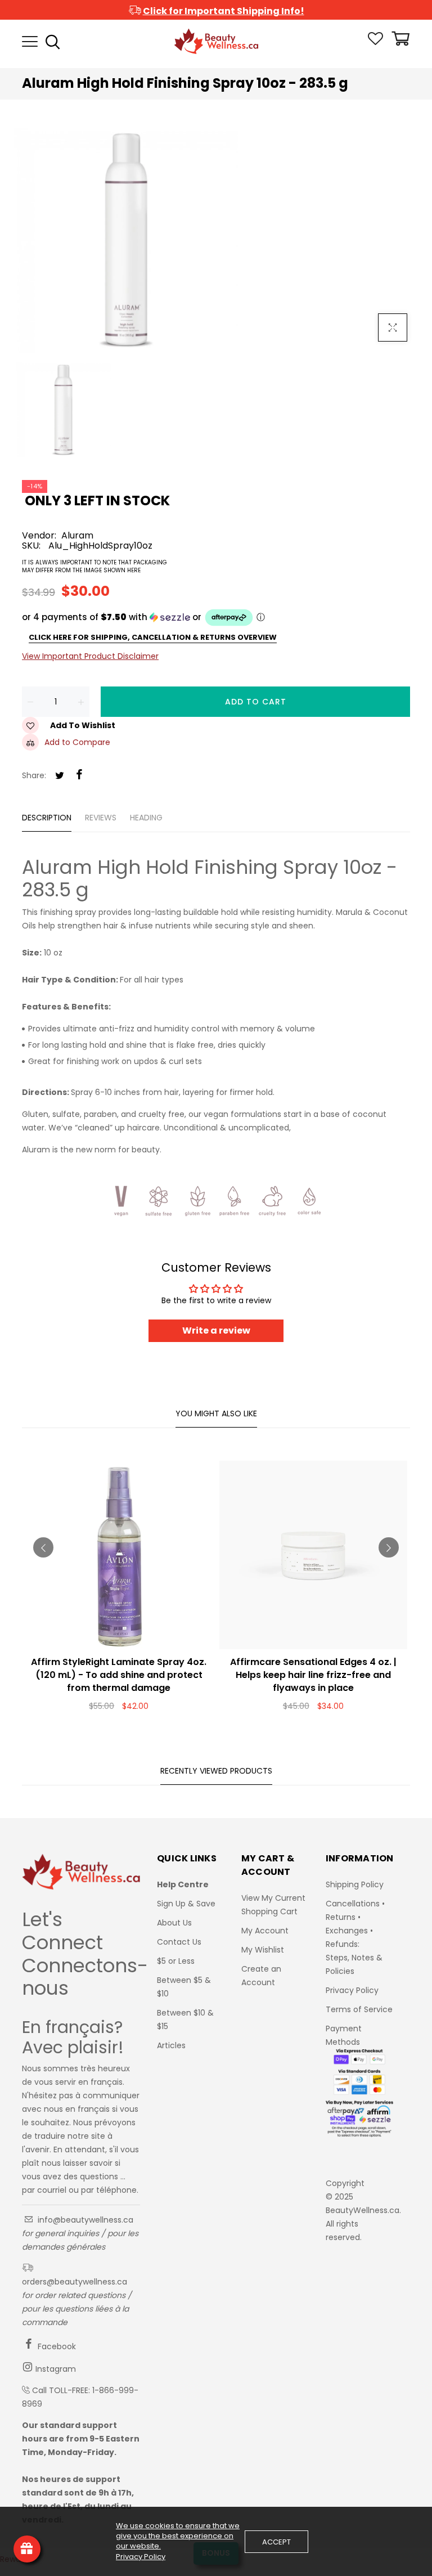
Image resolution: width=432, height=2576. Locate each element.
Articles (171, 2045)
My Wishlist (263, 1950)
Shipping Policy (355, 1884)
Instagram (55, 2369)
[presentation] (43, 1547)
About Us (174, 1923)
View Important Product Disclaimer (90, 656)
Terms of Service (359, 2009)
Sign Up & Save (186, 1904)
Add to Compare (77, 742)
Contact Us (179, 1942)
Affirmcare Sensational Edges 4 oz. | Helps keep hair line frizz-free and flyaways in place (313, 1675)
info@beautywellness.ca (84, 2220)
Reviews (101, 818)
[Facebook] (79, 775)
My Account (265, 1931)
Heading (146, 818)
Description (47, 818)
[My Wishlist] (375, 42)
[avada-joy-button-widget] (27, 2549)
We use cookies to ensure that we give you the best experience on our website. (178, 2536)
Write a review (216, 1330)
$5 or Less (176, 1961)
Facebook (56, 2346)
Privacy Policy (352, 1990)
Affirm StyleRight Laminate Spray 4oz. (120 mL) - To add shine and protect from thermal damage (119, 1675)
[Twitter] (60, 776)
